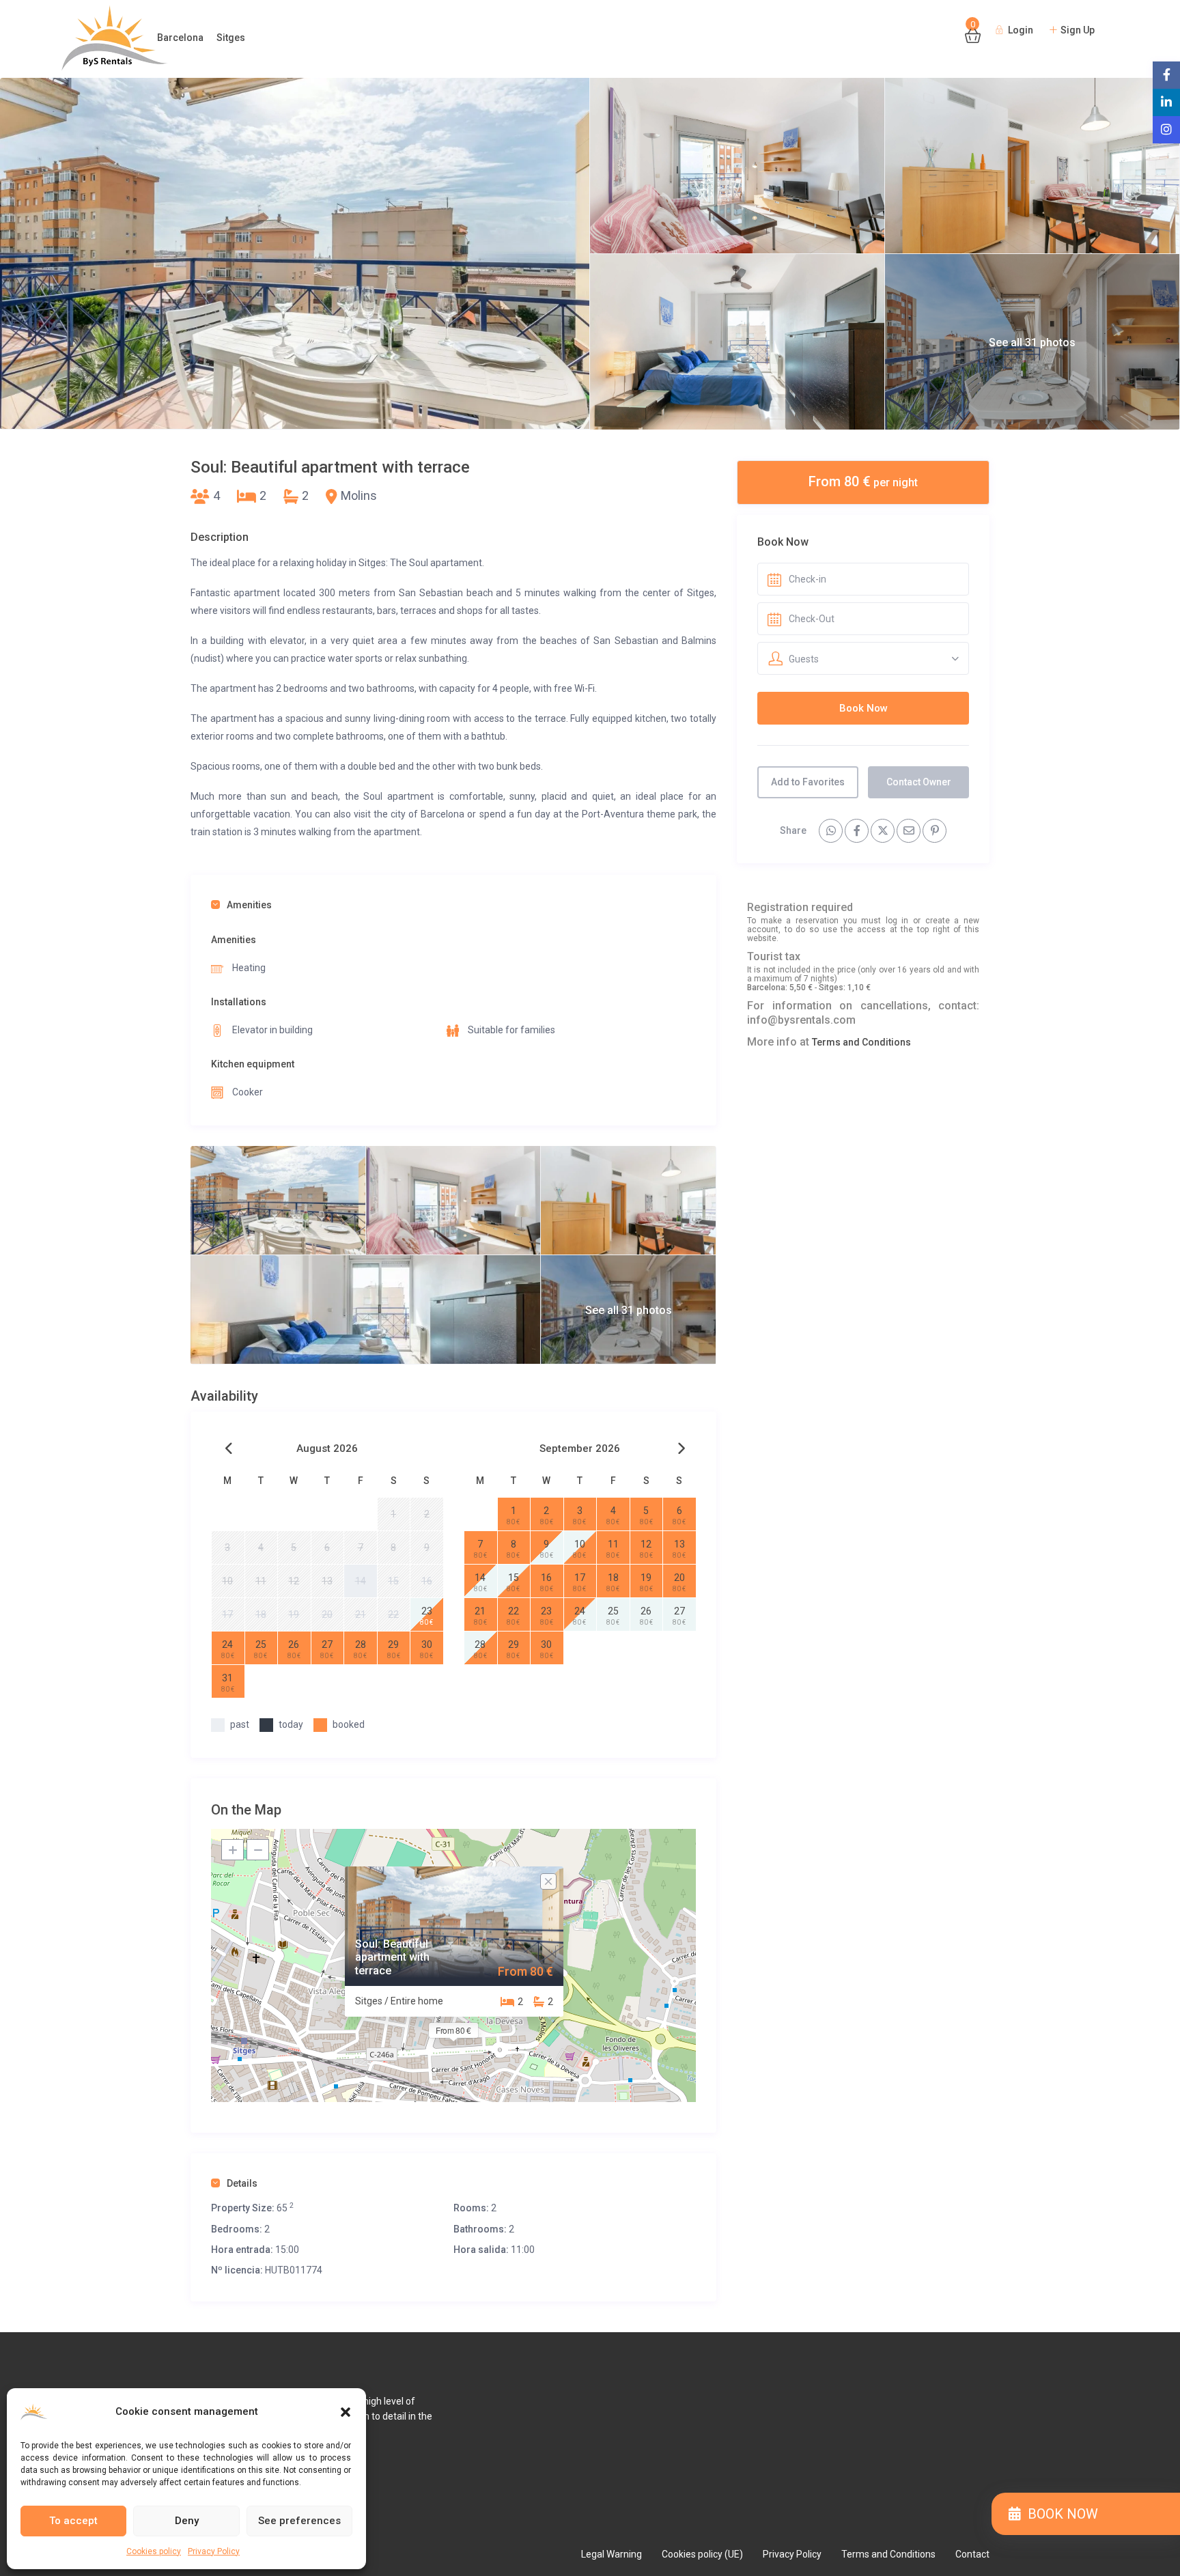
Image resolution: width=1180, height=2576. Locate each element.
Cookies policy (154, 2551)
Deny (187, 2521)
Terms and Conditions (861, 1042)
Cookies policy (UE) (702, 2554)
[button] (346, 2412)
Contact (972, 2554)
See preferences (299, 2521)
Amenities (249, 905)
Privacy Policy (214, 2551)
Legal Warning (612, 2554)
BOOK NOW (1059, 2514)
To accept (73, 2521)
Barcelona (180, 38)
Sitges (231, 38)
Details (242, 2183)
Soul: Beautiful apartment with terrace (392, 1957)
